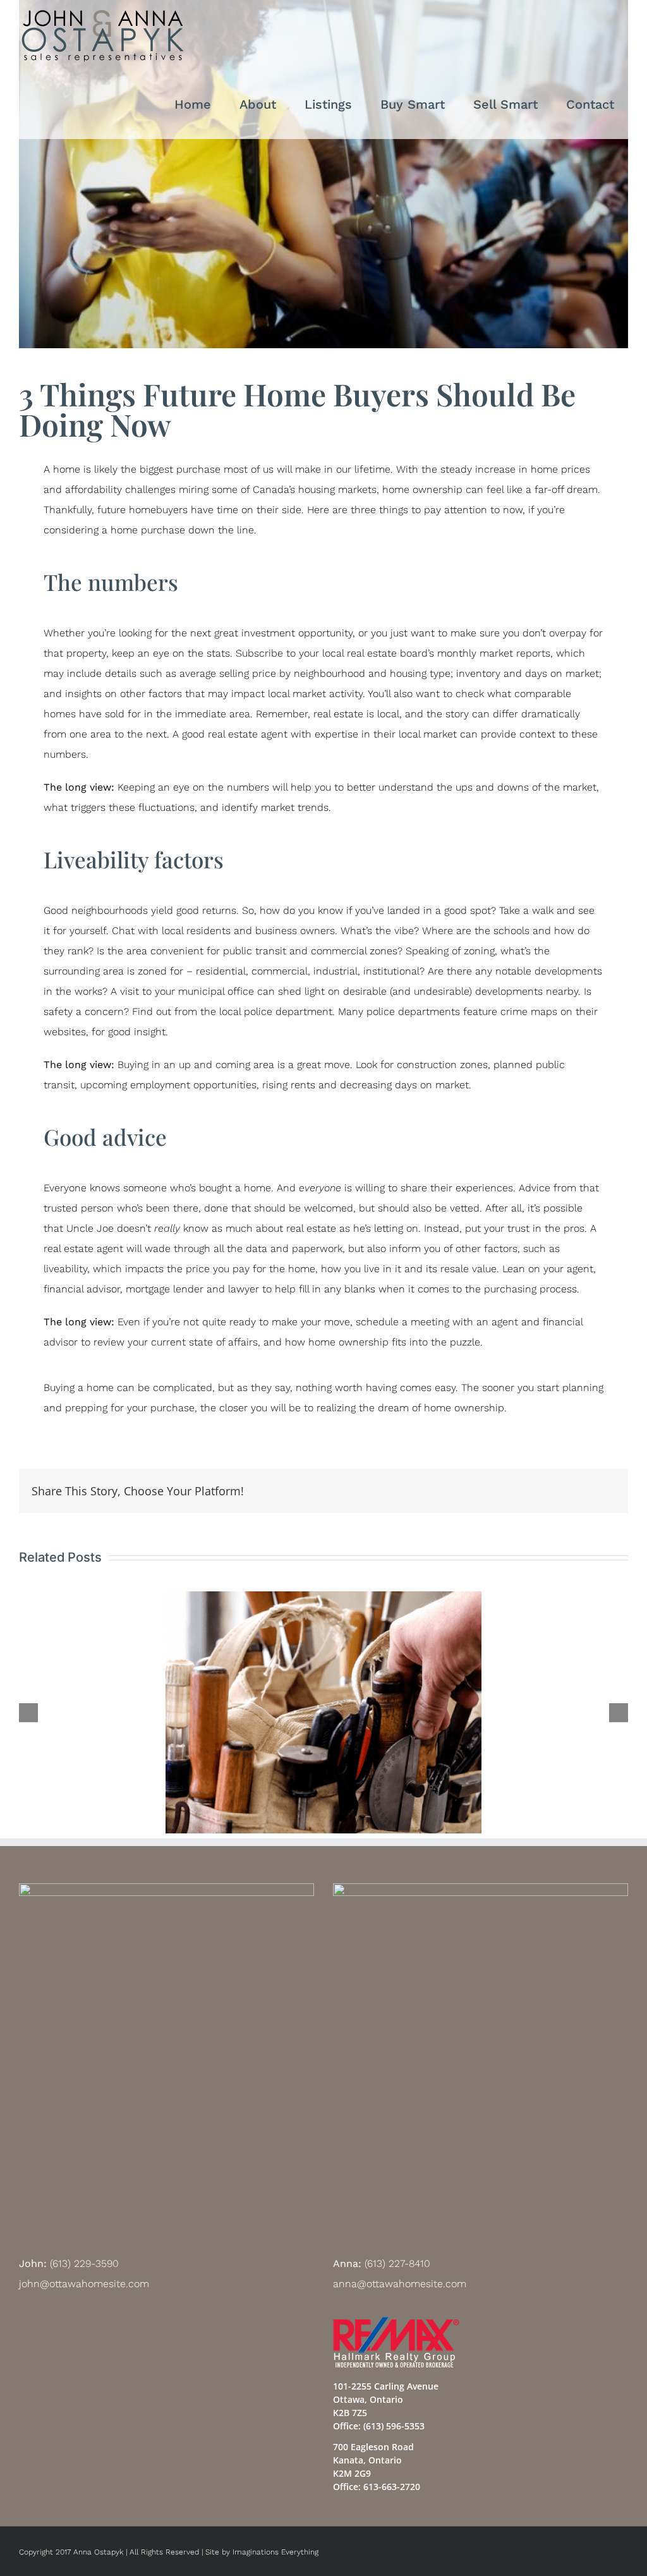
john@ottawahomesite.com (84, 2284)
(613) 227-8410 (397, 2263)
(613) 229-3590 (84, 2263)
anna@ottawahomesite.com (400, 2284)
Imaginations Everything (275, 2552)
